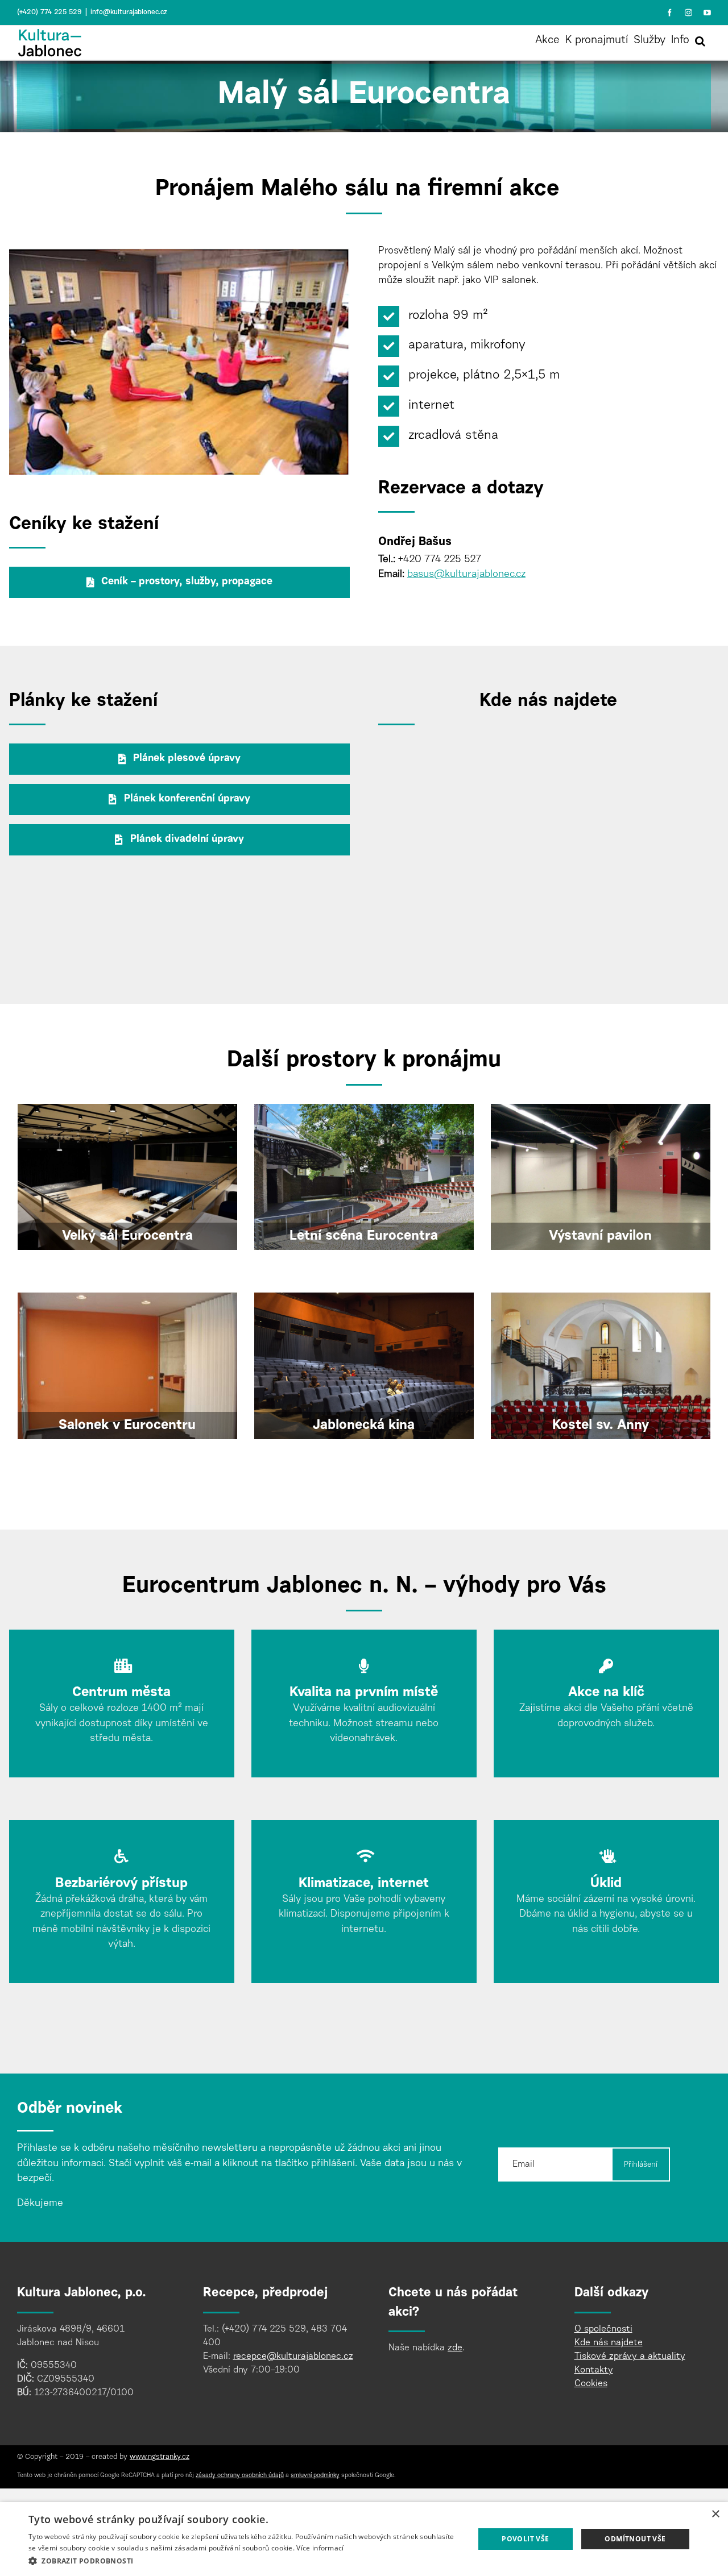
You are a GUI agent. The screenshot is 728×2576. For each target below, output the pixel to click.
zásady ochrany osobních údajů (240, 2476)
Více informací (320, 2548)
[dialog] (364, 2539)
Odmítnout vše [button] (635, 2539)
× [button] (715, 2514)
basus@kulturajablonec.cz (466, 575)
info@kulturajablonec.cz (129, 13)
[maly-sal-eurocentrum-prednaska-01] (179, 254)
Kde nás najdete (609, 2344)
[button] (700, 41)
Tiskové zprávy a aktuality (630, 2357)
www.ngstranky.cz (160, 2458)
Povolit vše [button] (525, 2539)
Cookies (591, 2384)
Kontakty (594, 2371)
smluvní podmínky (315, 2476)
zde (455, 2349)
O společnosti (603, 2330)
